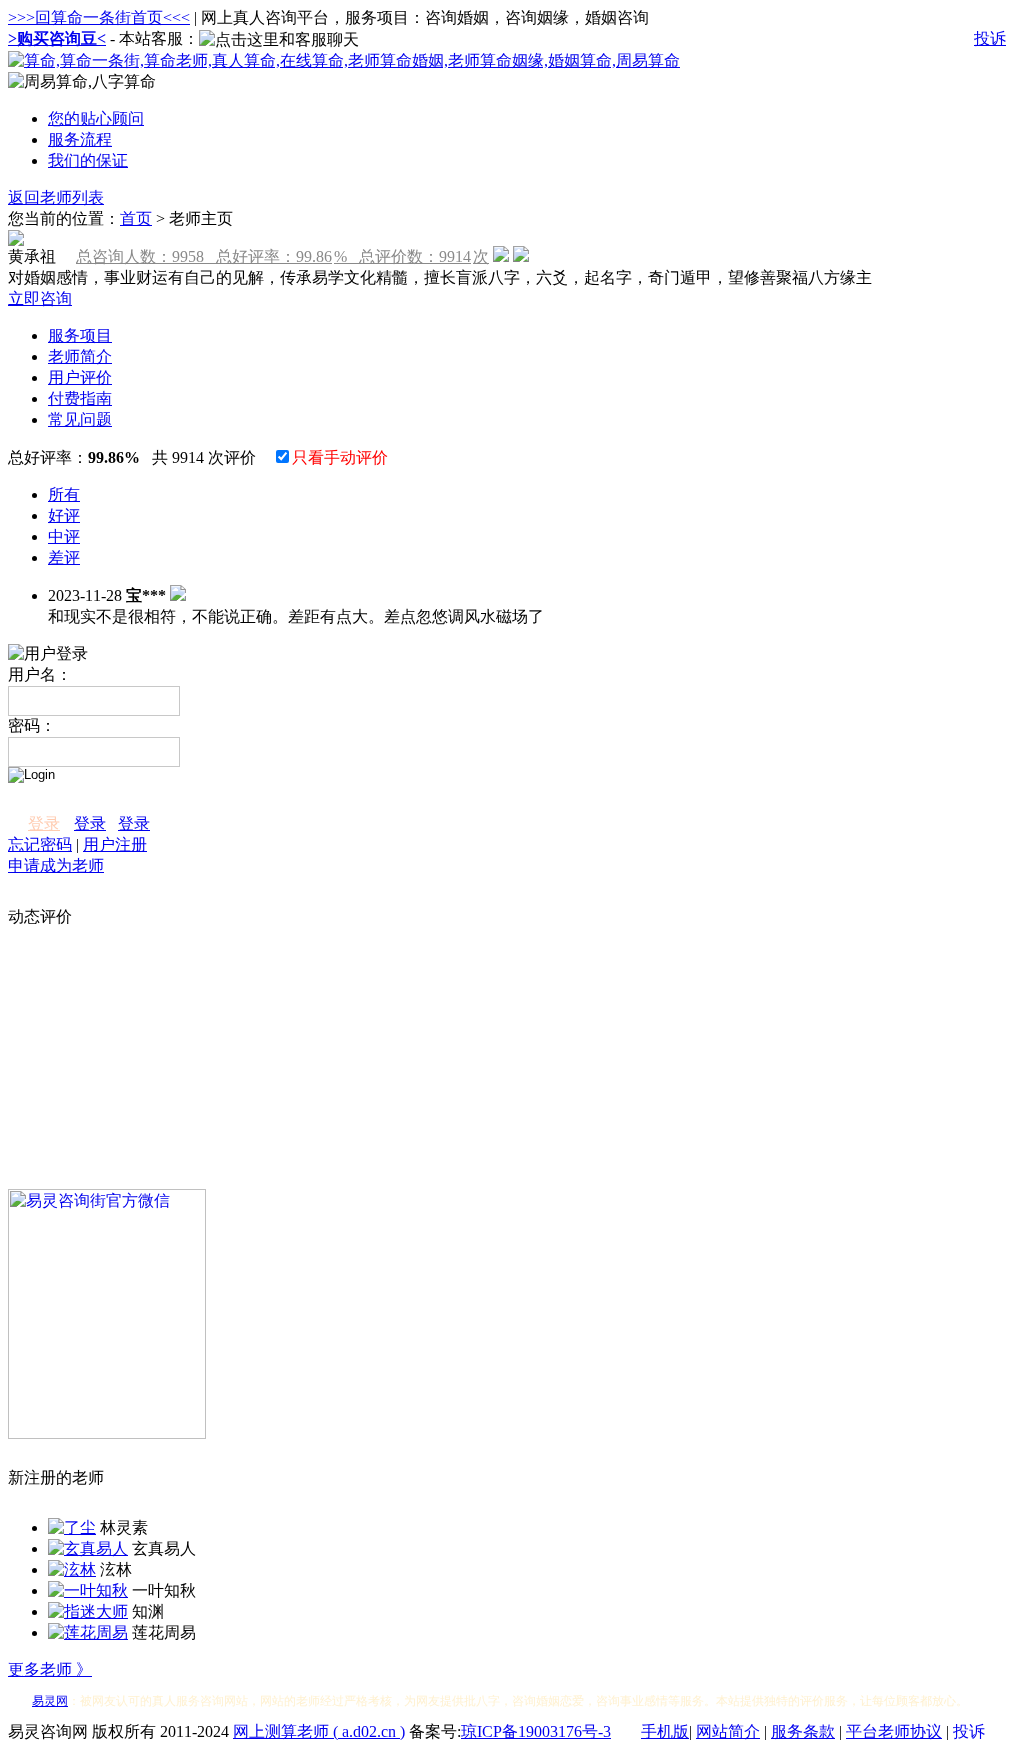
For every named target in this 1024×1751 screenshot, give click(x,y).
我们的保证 (88, 160)
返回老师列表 (56, 197)
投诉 (990, 38)
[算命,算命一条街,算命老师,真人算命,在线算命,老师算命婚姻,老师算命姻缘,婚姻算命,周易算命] (344, 60)
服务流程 (80, 139)
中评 (64, 536)
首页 (136, 218)
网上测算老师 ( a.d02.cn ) (319, 1731)
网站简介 (728, 1731)
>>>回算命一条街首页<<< (99, 17)
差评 (64, 557)
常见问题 (80, 419)
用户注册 (115, 844)
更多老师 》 (50, 1669)
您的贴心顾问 (96, 118)
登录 (44, 823)
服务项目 (80, 335)
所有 (64, 494)
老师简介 (80, 356)
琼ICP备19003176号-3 (536, 1731)
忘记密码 (40, 844)
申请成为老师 (56, 865)
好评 (64, 515)
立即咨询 (40, 298)
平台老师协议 (894, 1731)
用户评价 (80, 377)
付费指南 (80, 398)
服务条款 (803, 1731)
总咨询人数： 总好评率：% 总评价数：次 (282, 256)
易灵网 (50, 1701)
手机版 (665, 1731)
